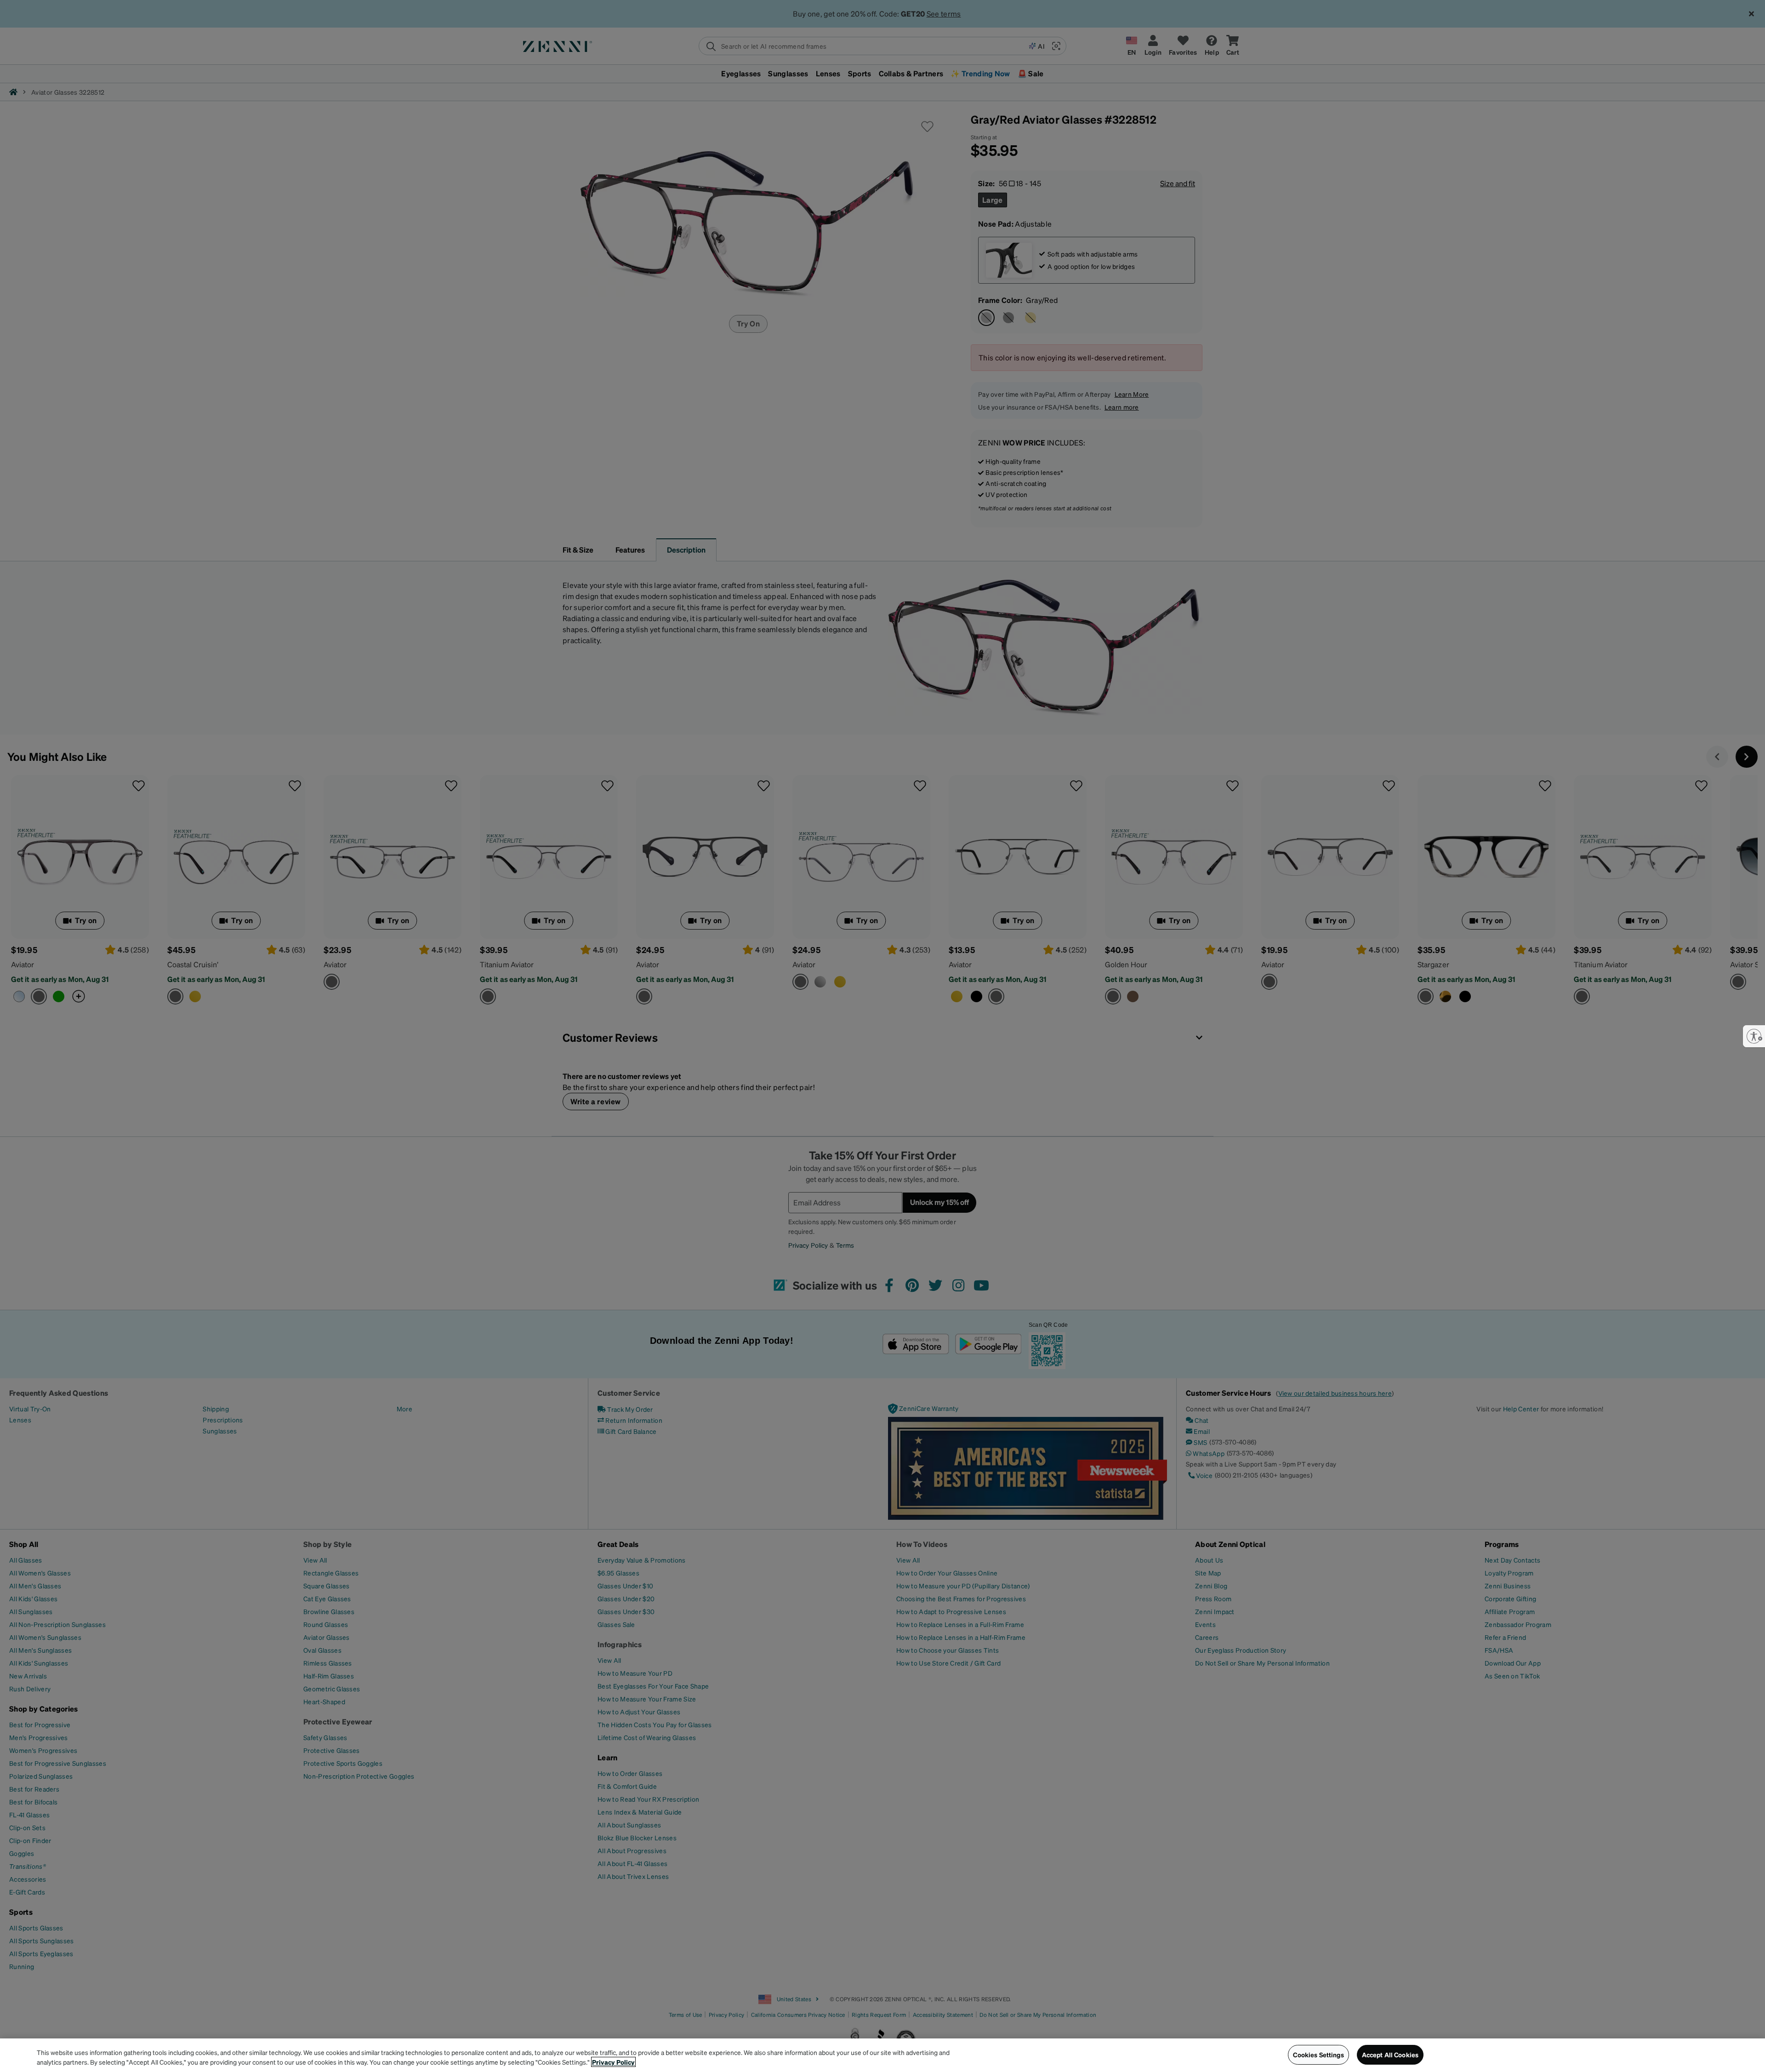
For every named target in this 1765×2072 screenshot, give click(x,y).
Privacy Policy (613, 2062)
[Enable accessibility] (1754, 1036)
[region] (882, 2055)
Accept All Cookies (1390, 2055)
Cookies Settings (1318, 2055)
